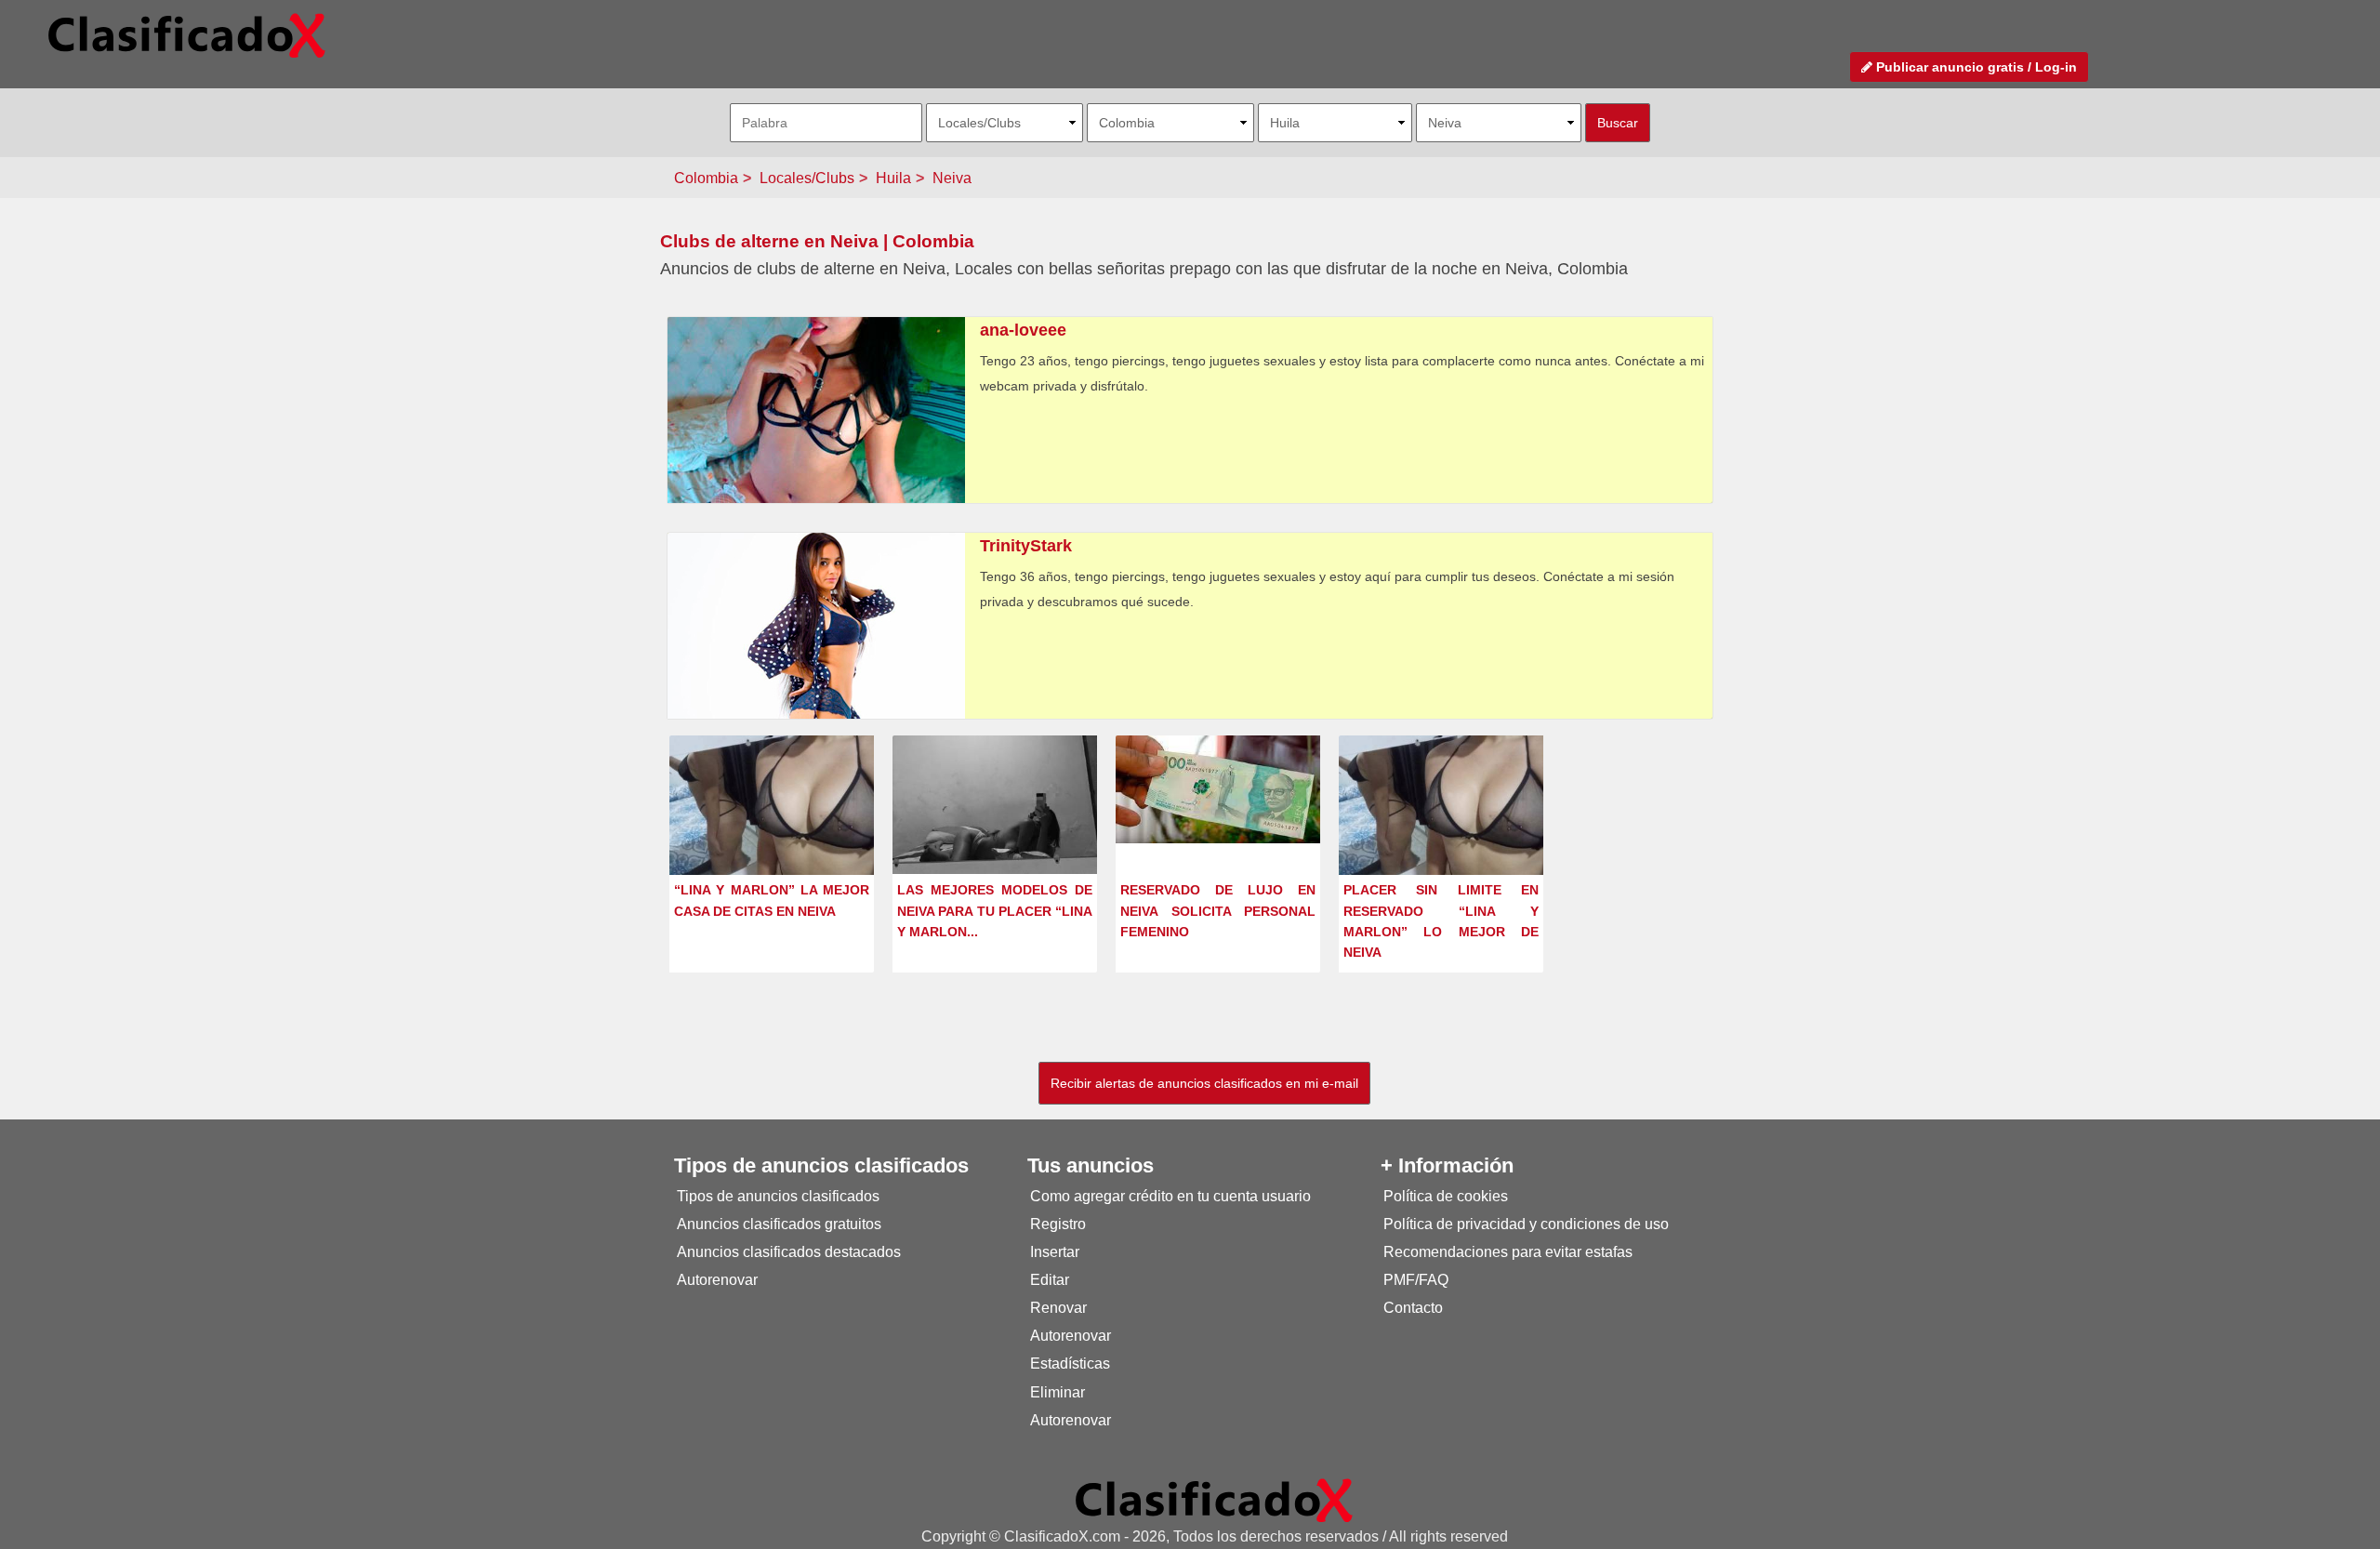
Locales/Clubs (807, 178)
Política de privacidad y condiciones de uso (1526, 1224)
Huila (893, 178)
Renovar (1058, 1308)
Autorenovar (717, 1280)
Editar (1050, 1280)
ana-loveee (1023, 330)
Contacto (1413, 1308)
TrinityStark (1026, 546)
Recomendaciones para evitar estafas (1508, 1252)
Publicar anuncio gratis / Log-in (1975, 67)
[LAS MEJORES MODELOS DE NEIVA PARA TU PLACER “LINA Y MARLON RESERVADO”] (995, 804)
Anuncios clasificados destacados (789, 1252)
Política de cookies (1446, 1196)
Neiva (952, 178)
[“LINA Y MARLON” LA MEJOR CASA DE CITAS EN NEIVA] (772, 811)
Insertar (1055, 1252)
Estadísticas (1070, 1364)
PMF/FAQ (1416, 1280)
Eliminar (1058, 1392)
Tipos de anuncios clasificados (778, 1196)
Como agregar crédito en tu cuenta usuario (1170, 1196)
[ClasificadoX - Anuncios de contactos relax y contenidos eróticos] (1214, 1499)
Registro (1058, 1224)
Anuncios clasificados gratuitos (779, 1224)
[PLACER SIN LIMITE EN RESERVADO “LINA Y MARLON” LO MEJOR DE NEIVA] (1441, 811)
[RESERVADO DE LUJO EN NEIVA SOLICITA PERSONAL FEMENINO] (1218, 788)
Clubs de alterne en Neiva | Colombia (817, 241)
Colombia (706, 178)
